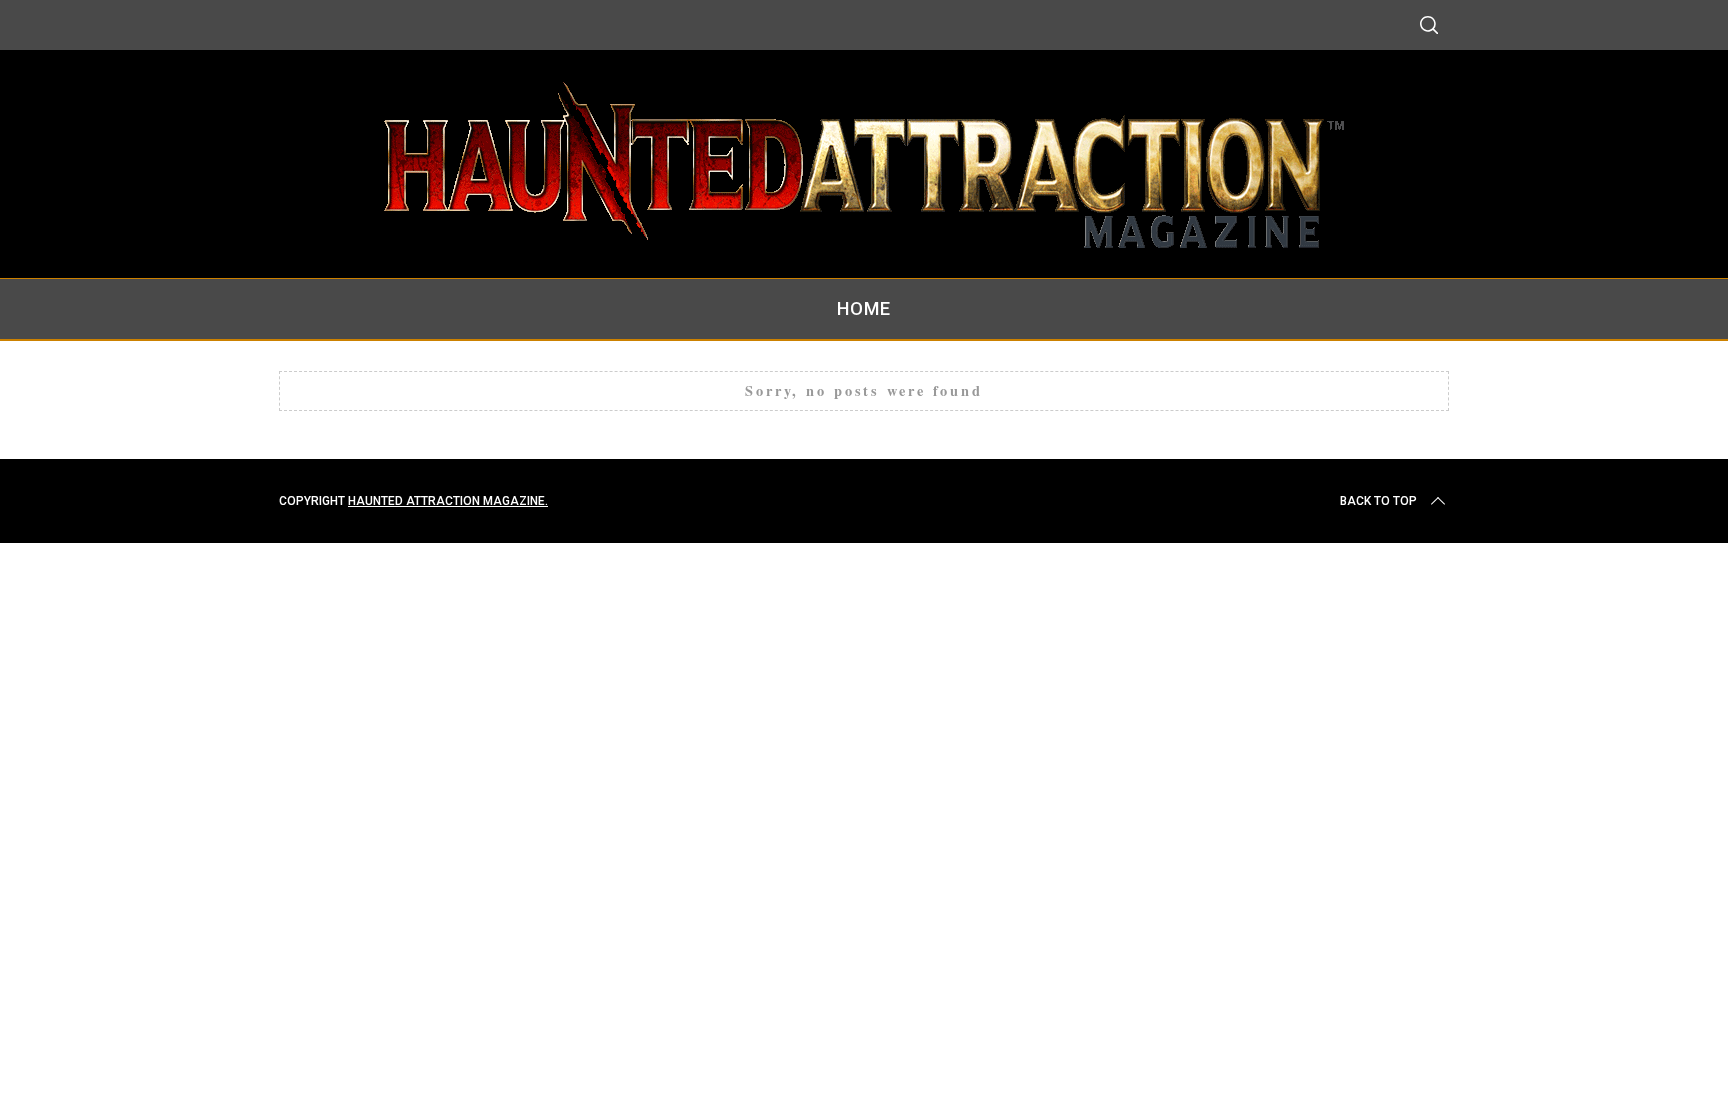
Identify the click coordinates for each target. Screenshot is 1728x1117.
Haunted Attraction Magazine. (448, 501)
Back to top (1378, 501)
